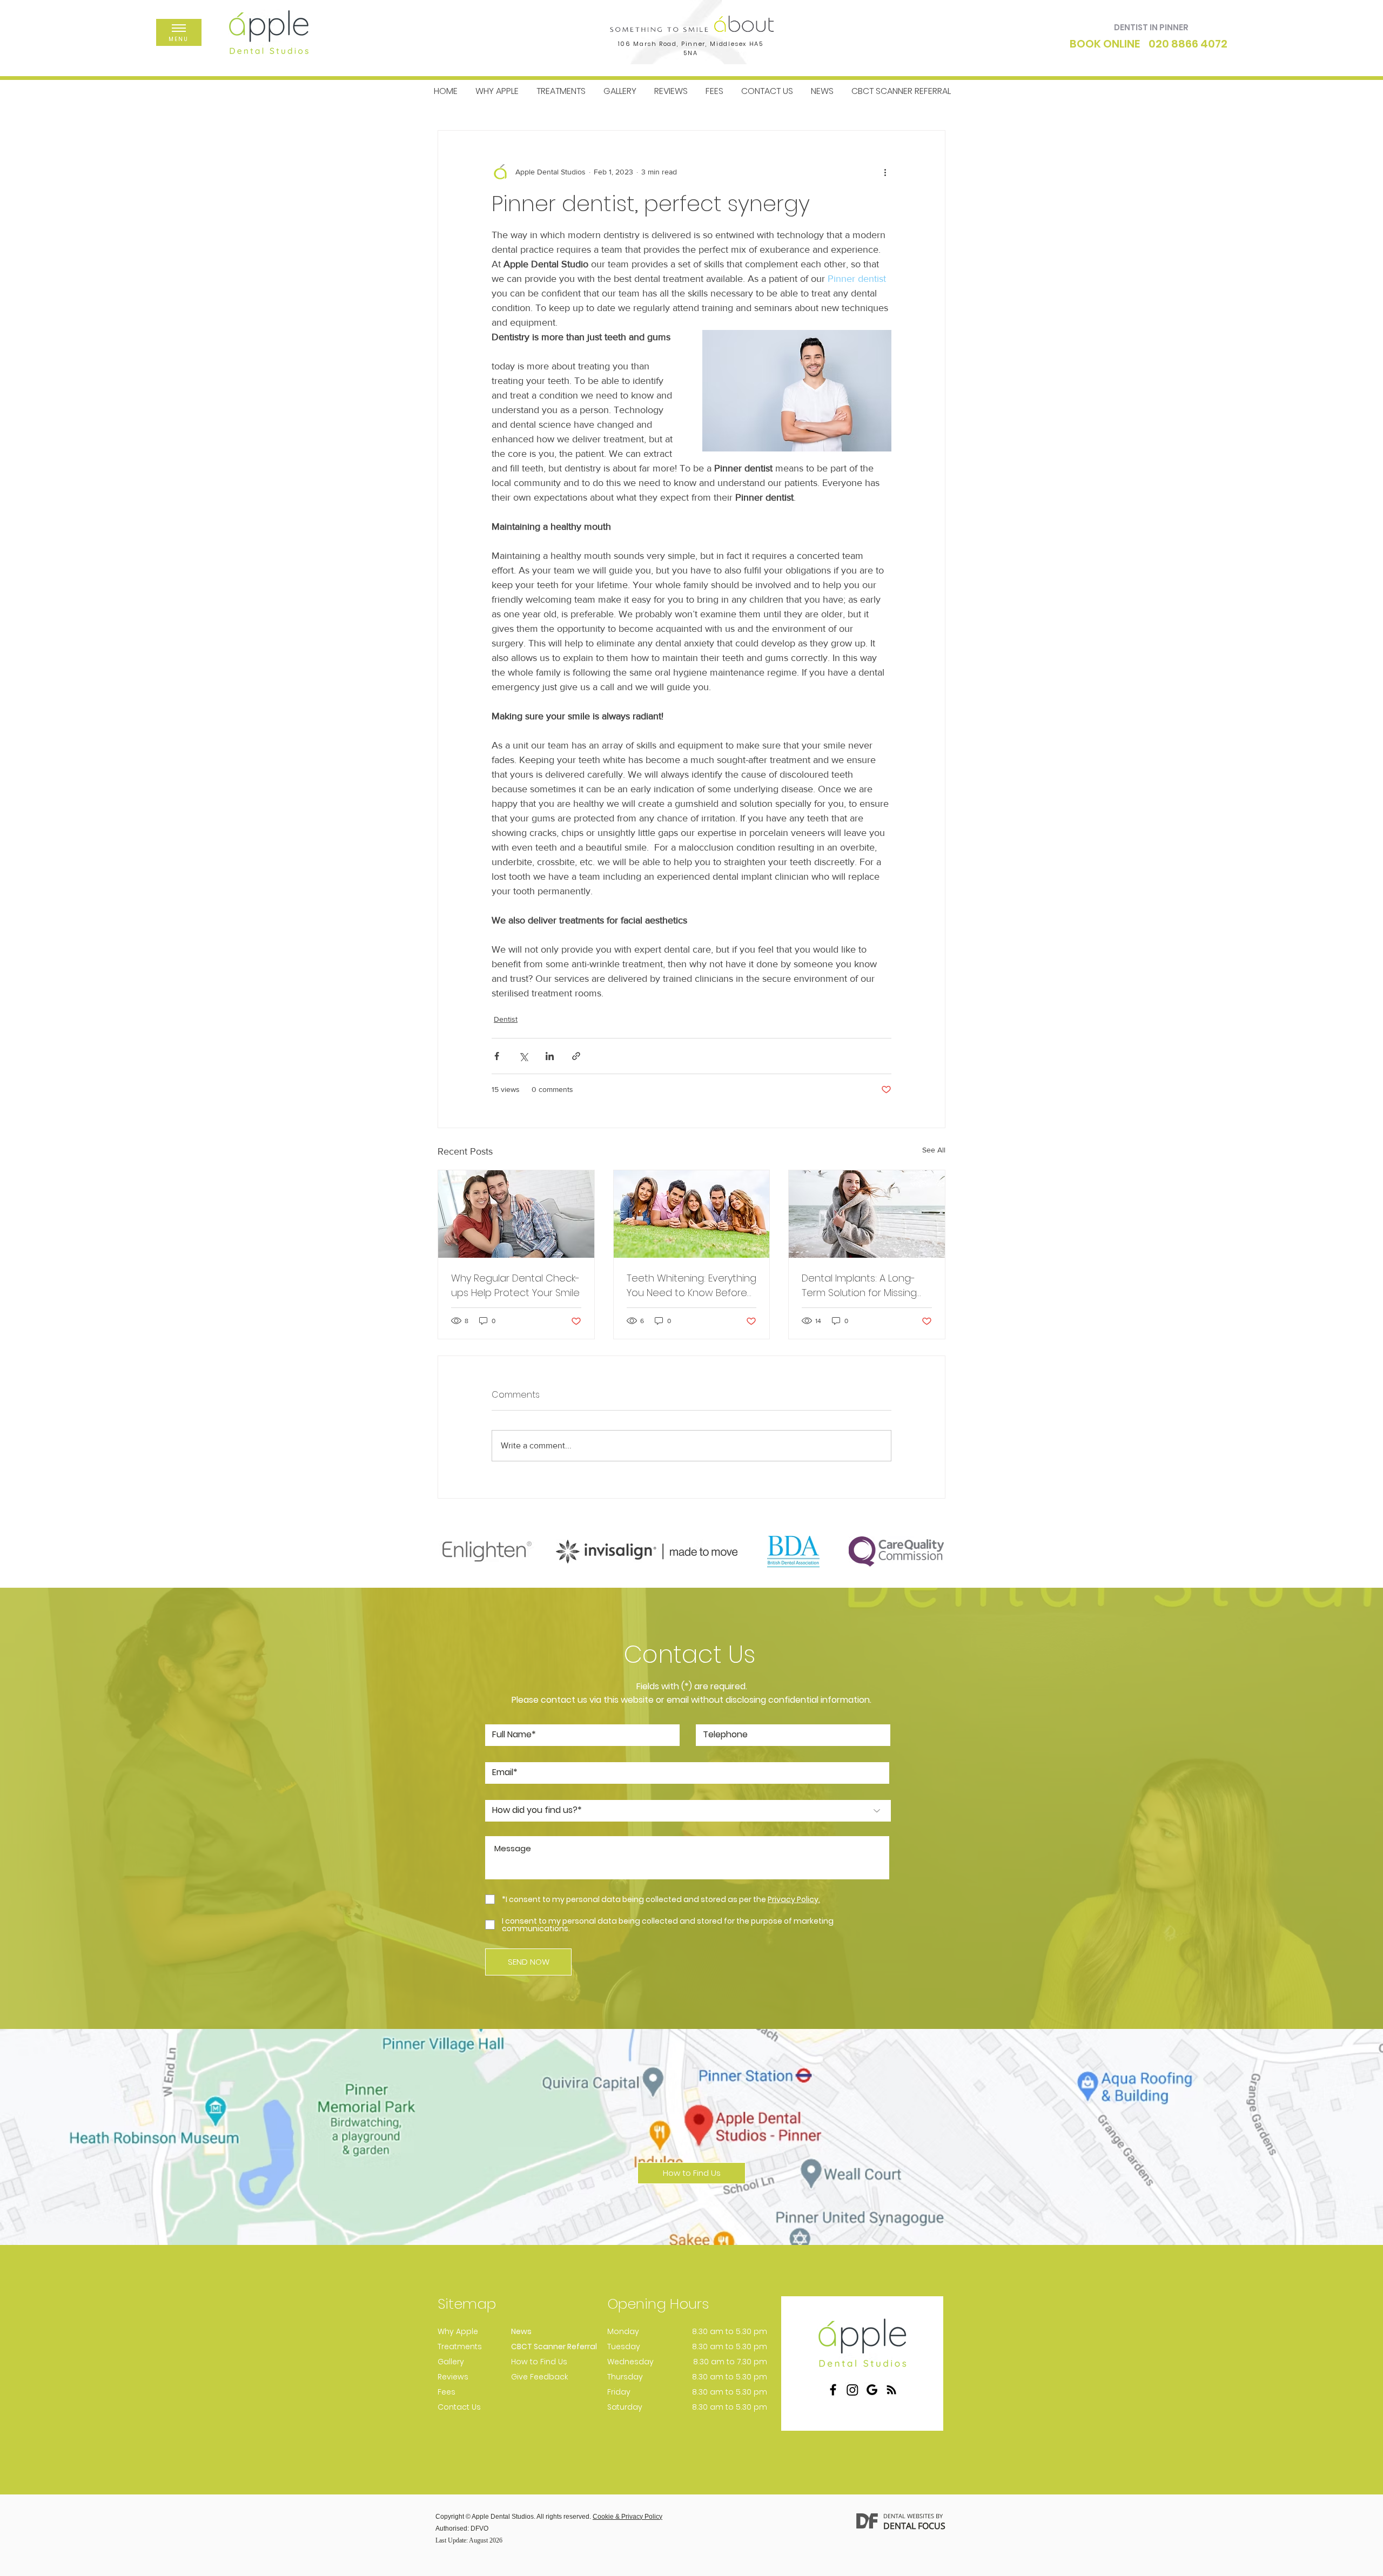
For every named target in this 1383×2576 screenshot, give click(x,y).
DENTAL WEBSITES (909, 2516)
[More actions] (885, 172)
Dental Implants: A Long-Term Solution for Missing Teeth (859, 1286)
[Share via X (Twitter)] (523, 1056)
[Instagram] (852, 2390)
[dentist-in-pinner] (516, 1214)
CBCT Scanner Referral (554, 2346)
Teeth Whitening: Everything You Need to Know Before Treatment (691, 1286)
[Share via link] (576, 1056)
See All (934, 1150)
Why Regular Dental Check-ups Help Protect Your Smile (515, 1285)
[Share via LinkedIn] (550, 1056)
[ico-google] (872, 2390)
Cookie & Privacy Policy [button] (627, 2517)
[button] (179, 28)
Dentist (506, 1019)
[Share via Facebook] (497, 1056)
